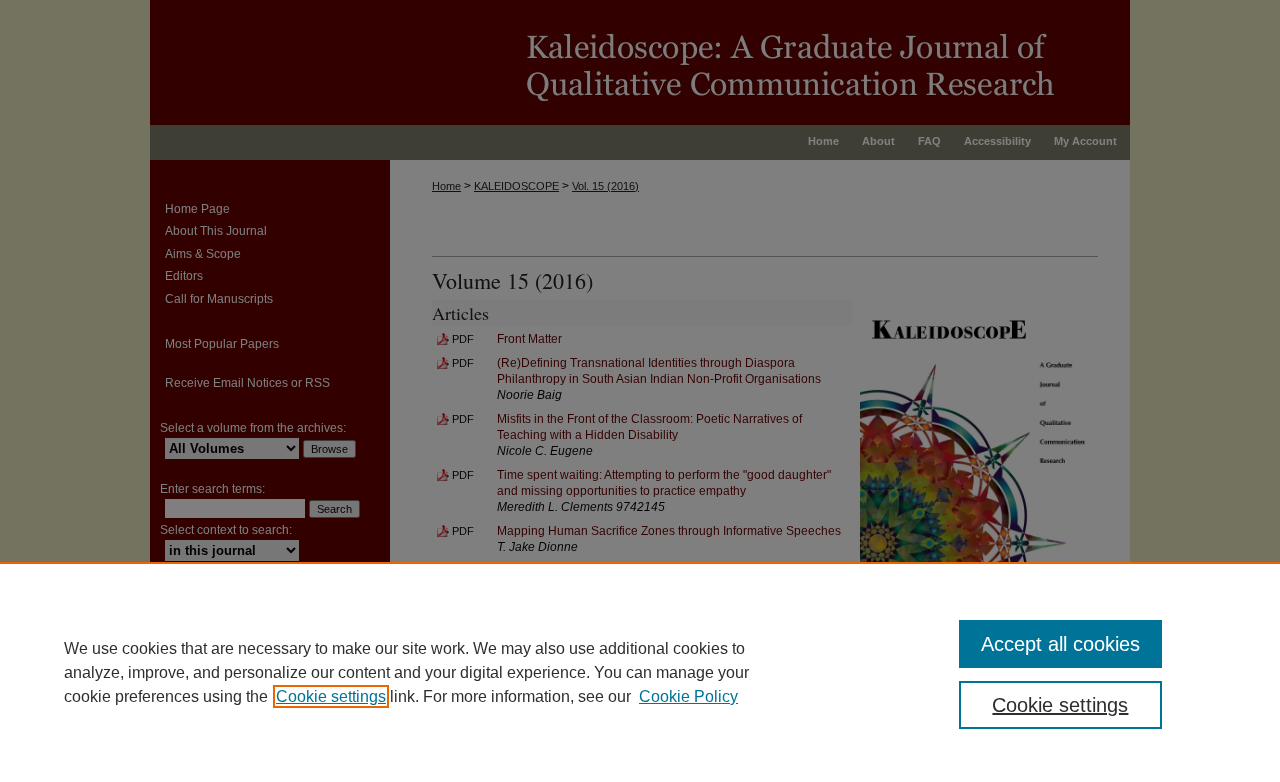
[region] (640, 672)
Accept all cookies (1060, 644)
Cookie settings (331, 696)
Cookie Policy (688, 696)
